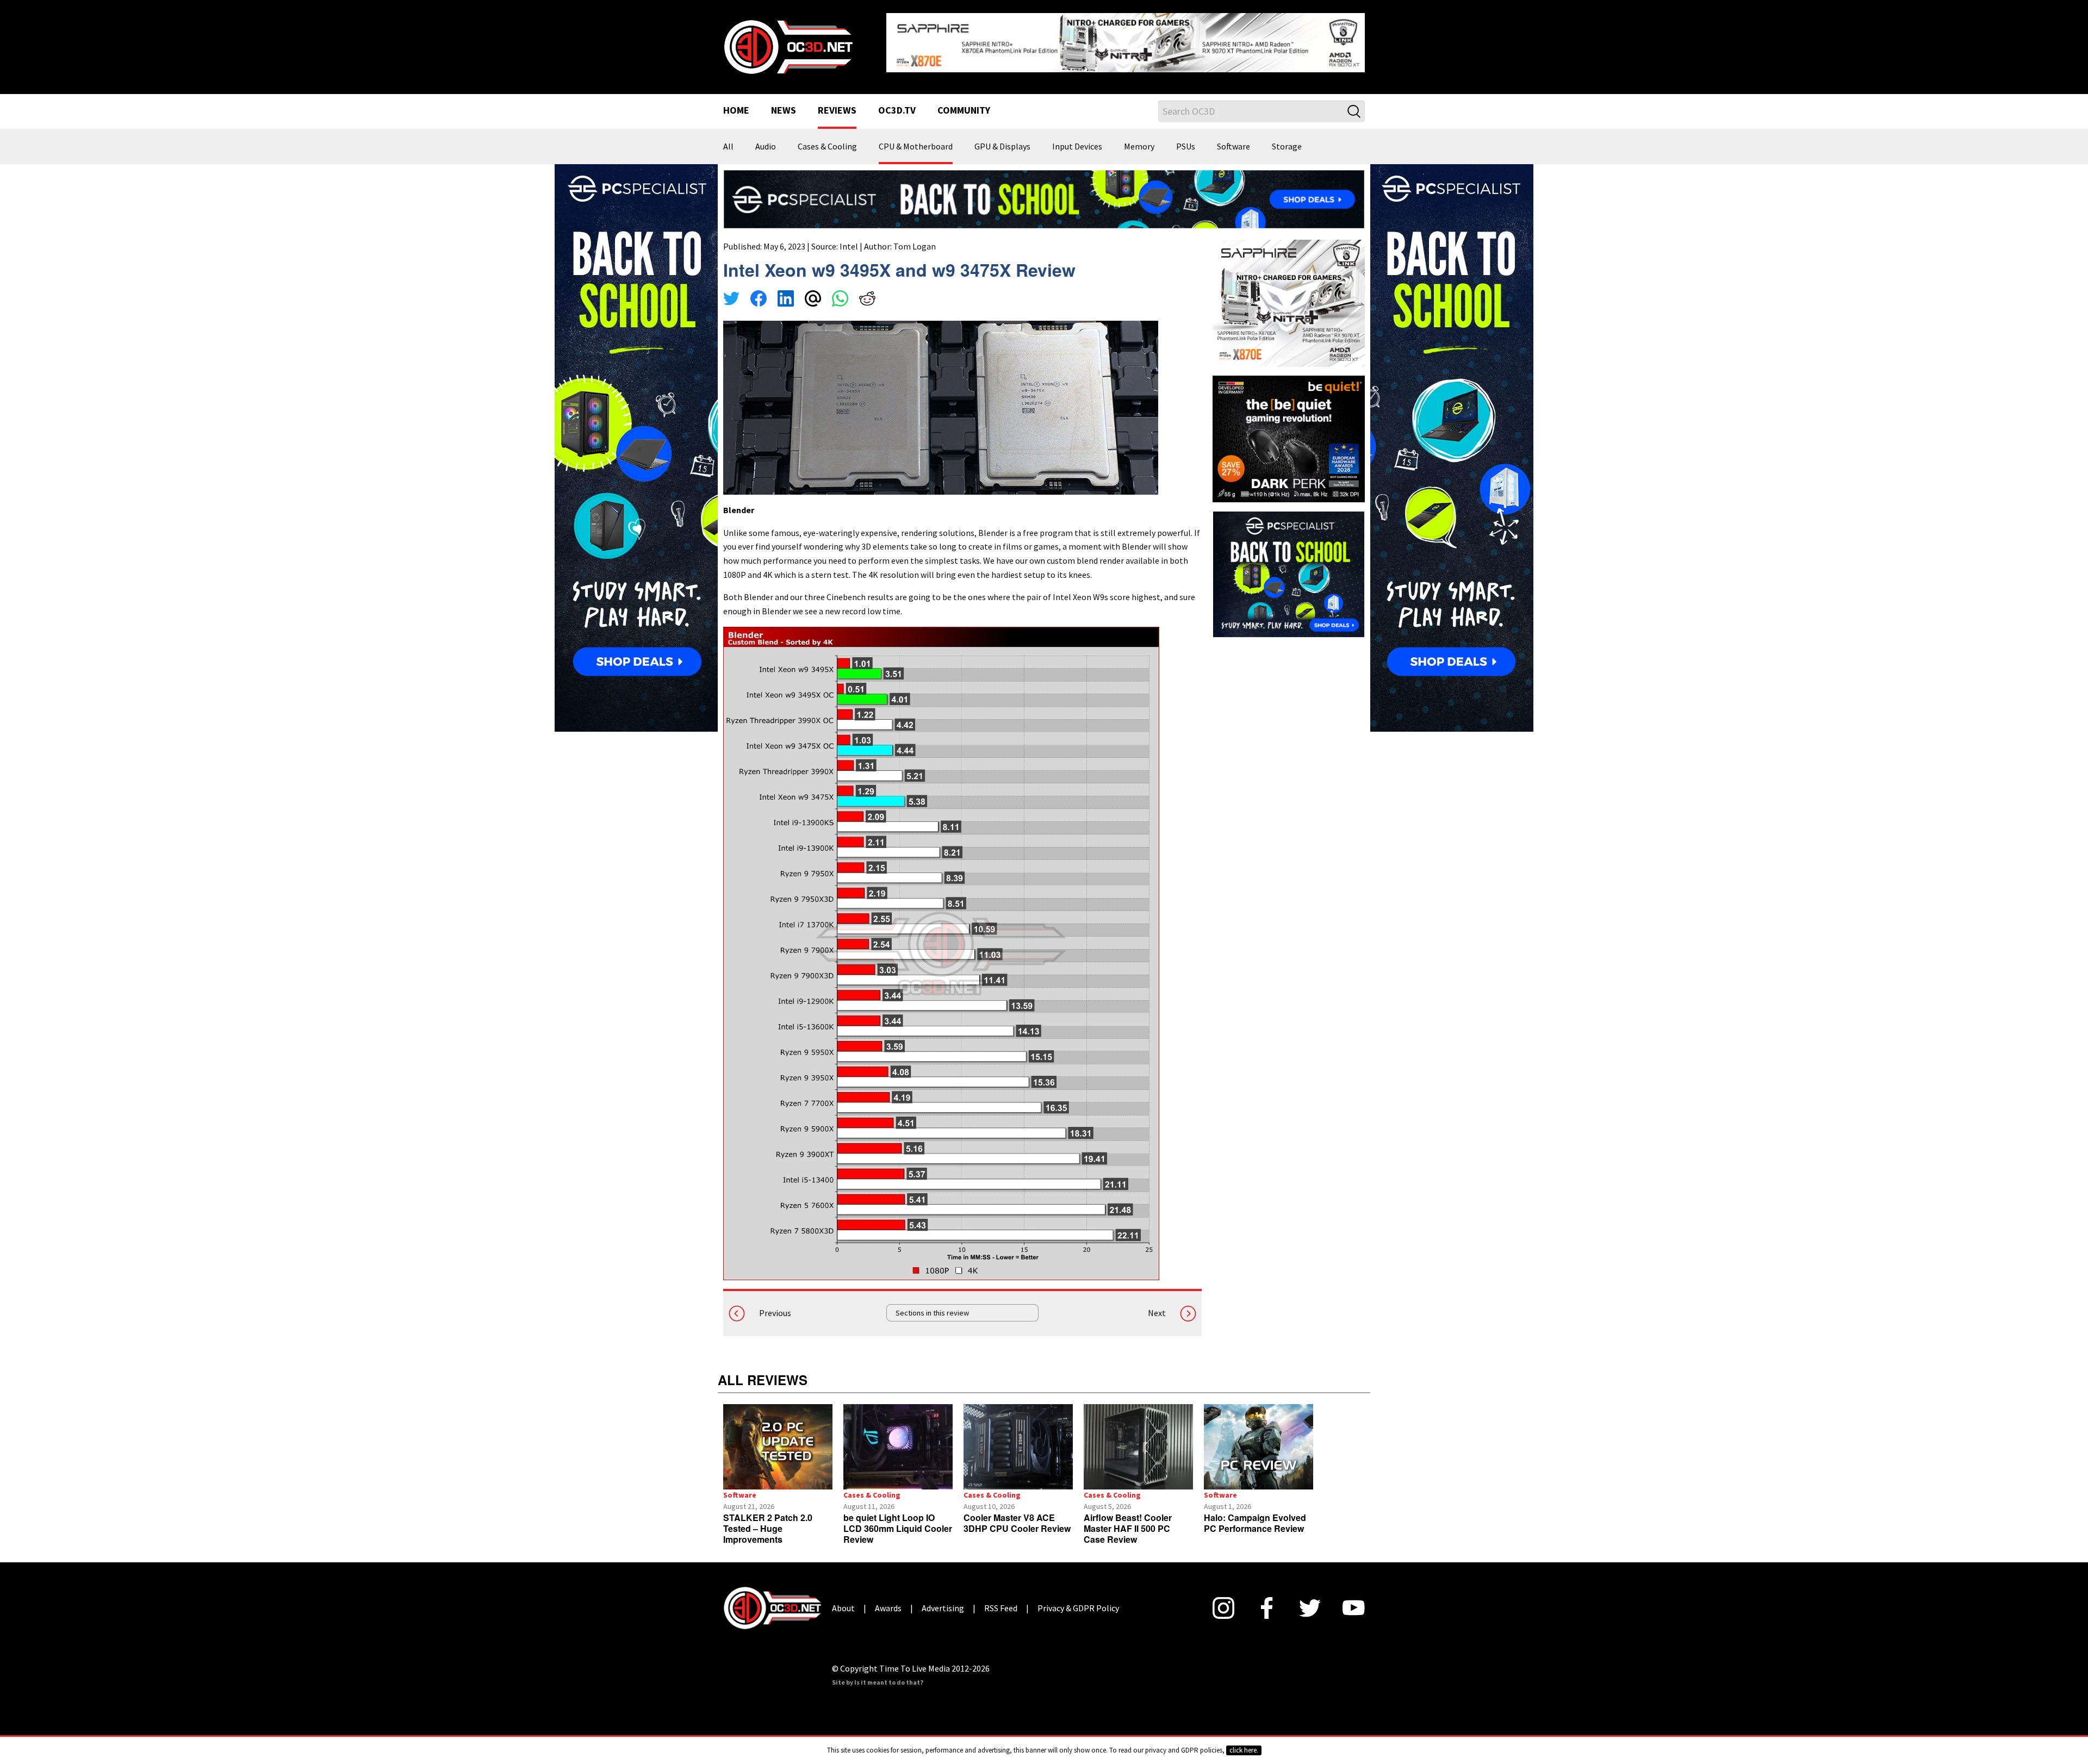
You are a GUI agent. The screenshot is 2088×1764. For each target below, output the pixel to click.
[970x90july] (1044, 190)
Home (736, 102)
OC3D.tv (897, 102)
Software (1233, 138)
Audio (766, 138)
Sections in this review (932, 1305)
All (728, 138)
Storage (1287, 138)
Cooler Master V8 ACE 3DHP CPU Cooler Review (1017, 1514)
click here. (1244, 1750)
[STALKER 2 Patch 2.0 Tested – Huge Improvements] (778, 1438)
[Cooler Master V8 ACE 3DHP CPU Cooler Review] (1018, 1438)
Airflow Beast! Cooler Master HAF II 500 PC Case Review (1128, 1520)
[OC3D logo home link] (788, 41)
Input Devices (1077, 138)
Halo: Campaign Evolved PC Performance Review (1255, 1514)
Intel (849, 238)
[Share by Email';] (813, 291)
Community (964, 102)
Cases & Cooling (827, 138)
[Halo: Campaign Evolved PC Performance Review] (1259, 1438)
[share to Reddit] (867, 291)
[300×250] (1289, 565)
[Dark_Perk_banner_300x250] (1289, 429)
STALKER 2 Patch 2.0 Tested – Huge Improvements (768, 1520)
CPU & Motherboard (916, 138)
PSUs (1186, 138)
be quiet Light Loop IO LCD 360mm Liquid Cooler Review (898, 1520)
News (784, 102)
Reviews (837, 102)
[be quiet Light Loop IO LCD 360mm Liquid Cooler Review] (898, 1438)
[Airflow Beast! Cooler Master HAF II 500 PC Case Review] (1138, 1438)
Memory (1139, 138)
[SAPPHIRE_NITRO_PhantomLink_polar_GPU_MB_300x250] (1289, 294)
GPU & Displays (1002, 138)
